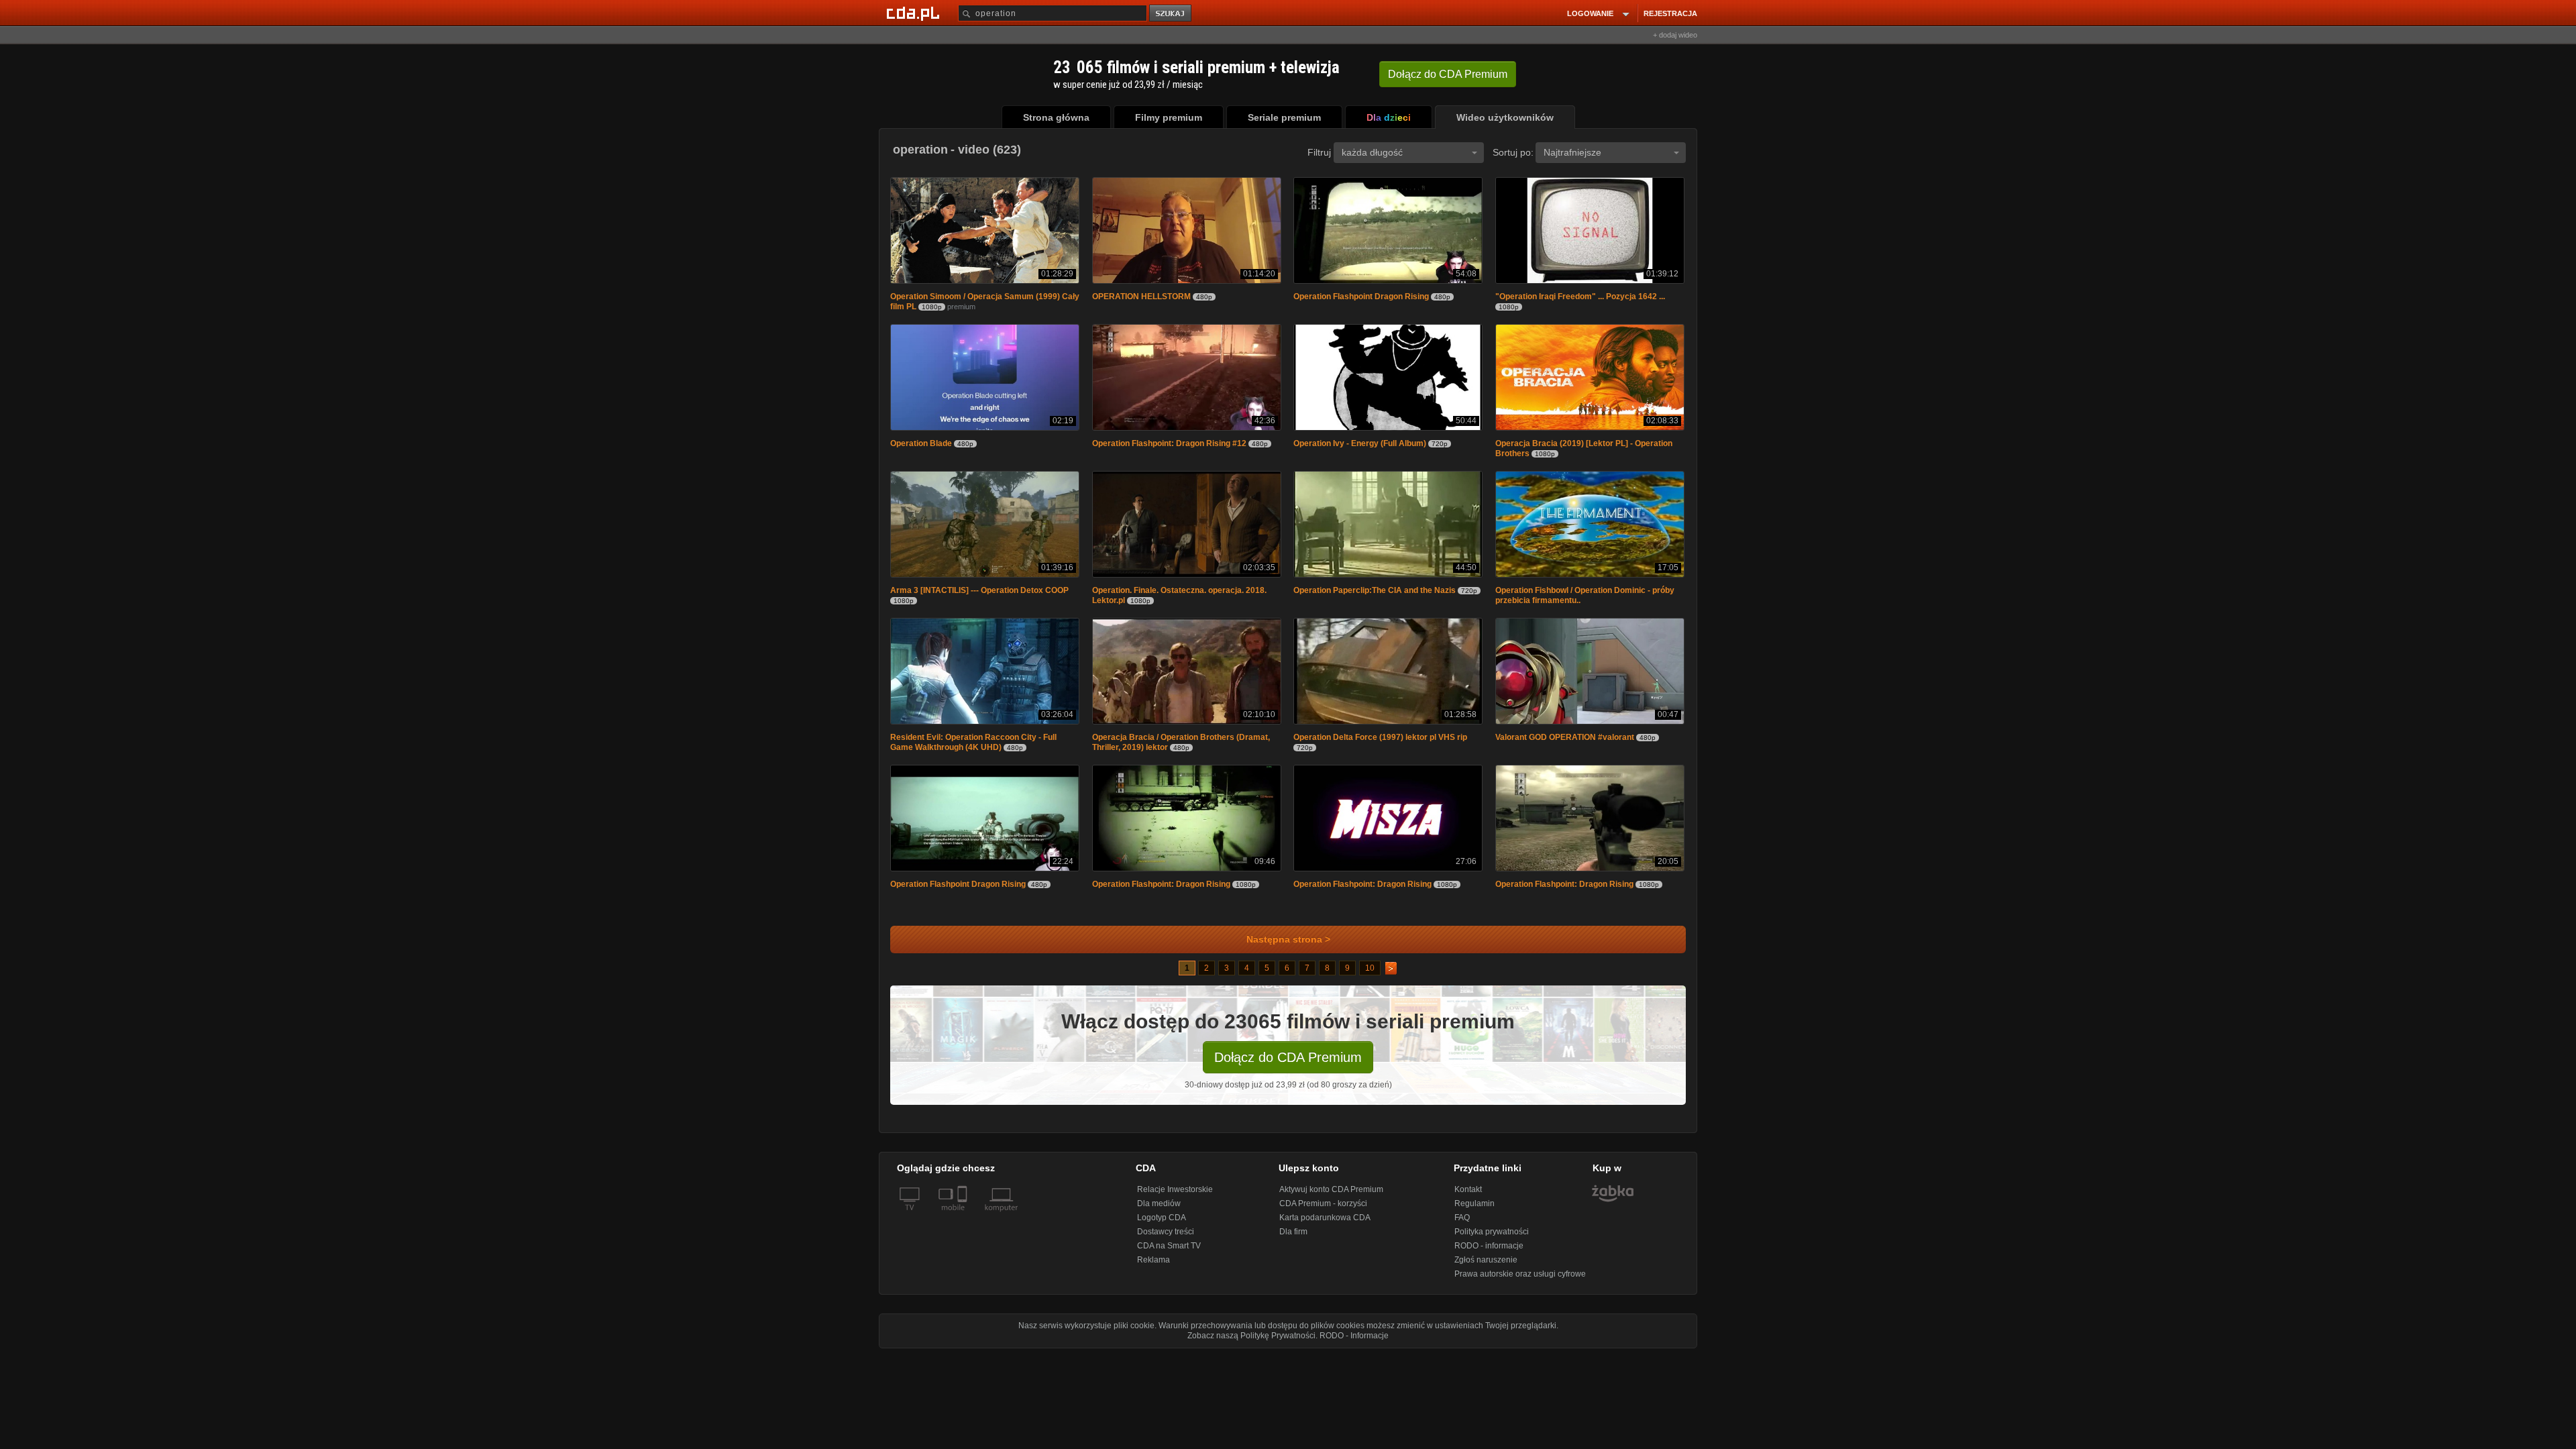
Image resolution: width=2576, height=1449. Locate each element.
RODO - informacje (1489, 1252)
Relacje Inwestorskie (1175, 1196)
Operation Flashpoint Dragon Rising (1361, 298)
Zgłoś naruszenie (1486, 1267)
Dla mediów (1159, 1210)
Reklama (1153, 1267)
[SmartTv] (964, 1222)
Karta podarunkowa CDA (1325, 1224)
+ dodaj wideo (1675, 35)
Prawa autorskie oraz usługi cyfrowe (1520, 1281)
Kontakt (1468, 1196)
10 (1370, 975)
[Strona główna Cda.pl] (915, 13)
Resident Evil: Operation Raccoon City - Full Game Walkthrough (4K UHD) (973, 748)
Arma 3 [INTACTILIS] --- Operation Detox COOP (979, 594)
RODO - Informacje (1354, 1342)
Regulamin (1474, 1210)
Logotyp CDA (1162, 1224)
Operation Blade (921, 446)
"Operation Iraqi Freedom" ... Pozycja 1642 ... (1580, 298)
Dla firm (1293, 1238)
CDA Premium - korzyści (1323, 1210)
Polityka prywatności (1492, 1238)
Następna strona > (1288, 946)
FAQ (1462, 1224)
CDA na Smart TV (1169, 1252)
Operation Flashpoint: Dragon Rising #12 (1169, 446)
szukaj (1171, 14)
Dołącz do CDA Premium (1288, 1064)
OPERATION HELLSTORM (1141, 298)
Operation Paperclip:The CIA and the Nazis (1375, 594)
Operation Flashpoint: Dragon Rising (1161, 891)
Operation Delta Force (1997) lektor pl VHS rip (1380, 743)
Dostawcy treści (1166, 1238)
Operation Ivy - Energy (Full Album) (1360, 446)
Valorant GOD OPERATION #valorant (1565, 743)
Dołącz (1448, 74)
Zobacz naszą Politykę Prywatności (1251, 1342)
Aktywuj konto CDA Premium (1331, 1196)
